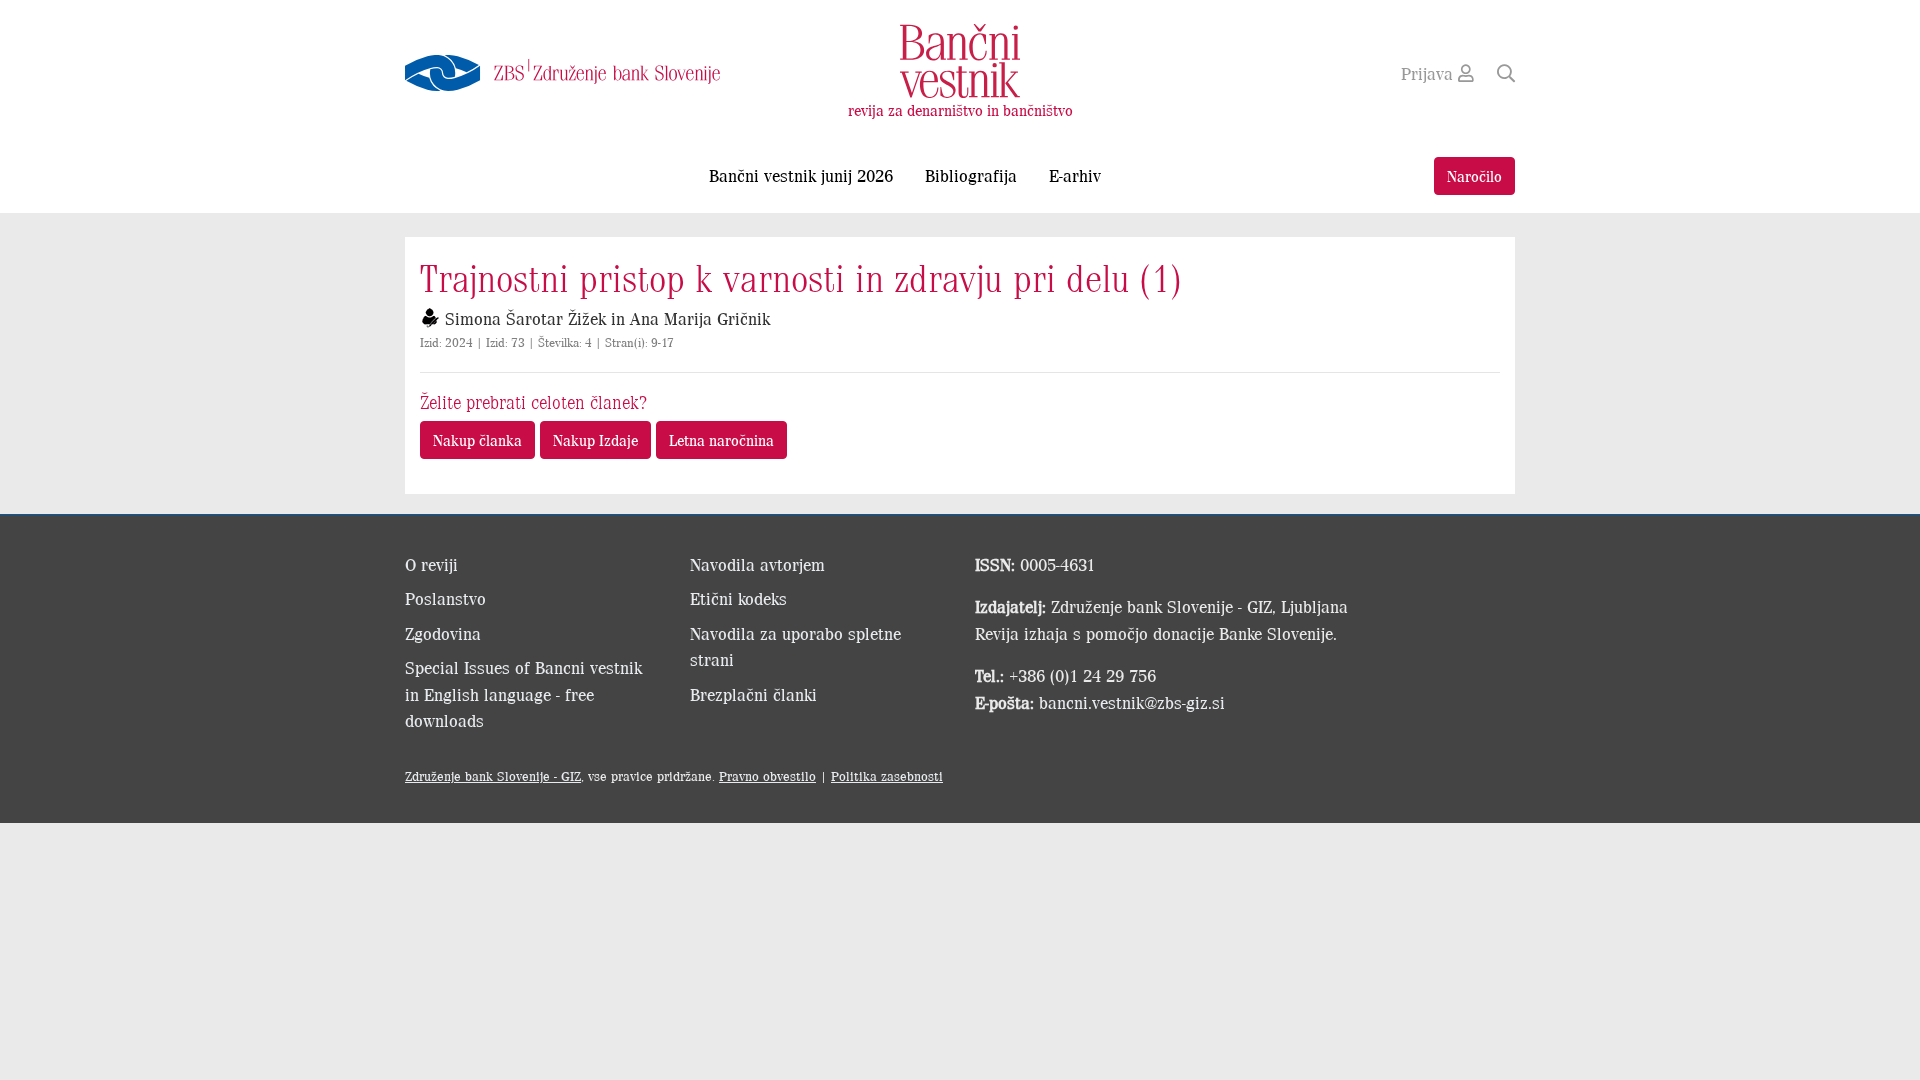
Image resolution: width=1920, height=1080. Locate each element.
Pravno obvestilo (767, 775)
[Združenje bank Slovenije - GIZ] (580, 73)
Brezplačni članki (753, 694)
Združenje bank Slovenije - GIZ (493, 775)
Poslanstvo (445, 598)
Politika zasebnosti (887, 775)
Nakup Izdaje (595, 439)
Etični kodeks (738, 598)
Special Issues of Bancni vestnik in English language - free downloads (523, 693)
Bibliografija (971, 175)
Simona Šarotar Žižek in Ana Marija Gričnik (607, 318)
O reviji (431, 564)
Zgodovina (443, 633)
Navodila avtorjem (757, 564)
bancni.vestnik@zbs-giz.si (1132, 702)
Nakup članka (477, 439)
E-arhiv (1075, 175)
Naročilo (1474, 175)
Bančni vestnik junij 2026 (801, 175)
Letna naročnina (721, 439)
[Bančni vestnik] (960, 59)
